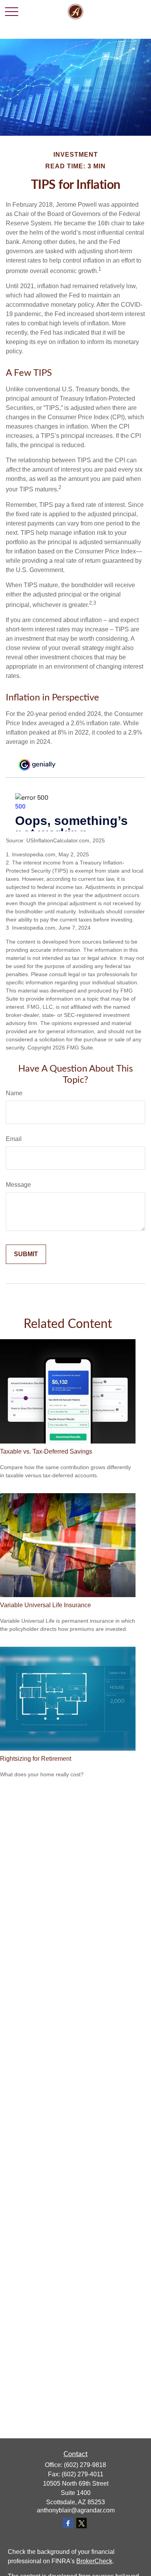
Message (18, 1185)
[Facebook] (68, 2523)
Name (14, 1093)
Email (14, 1139)
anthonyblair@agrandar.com (76, 2510)
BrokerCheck (94, 2561)
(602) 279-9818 (85, 2465)
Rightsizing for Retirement (36, 1759)
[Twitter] (82, 2523)
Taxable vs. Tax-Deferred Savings (46, 1451)
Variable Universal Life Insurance (45, 1605)
